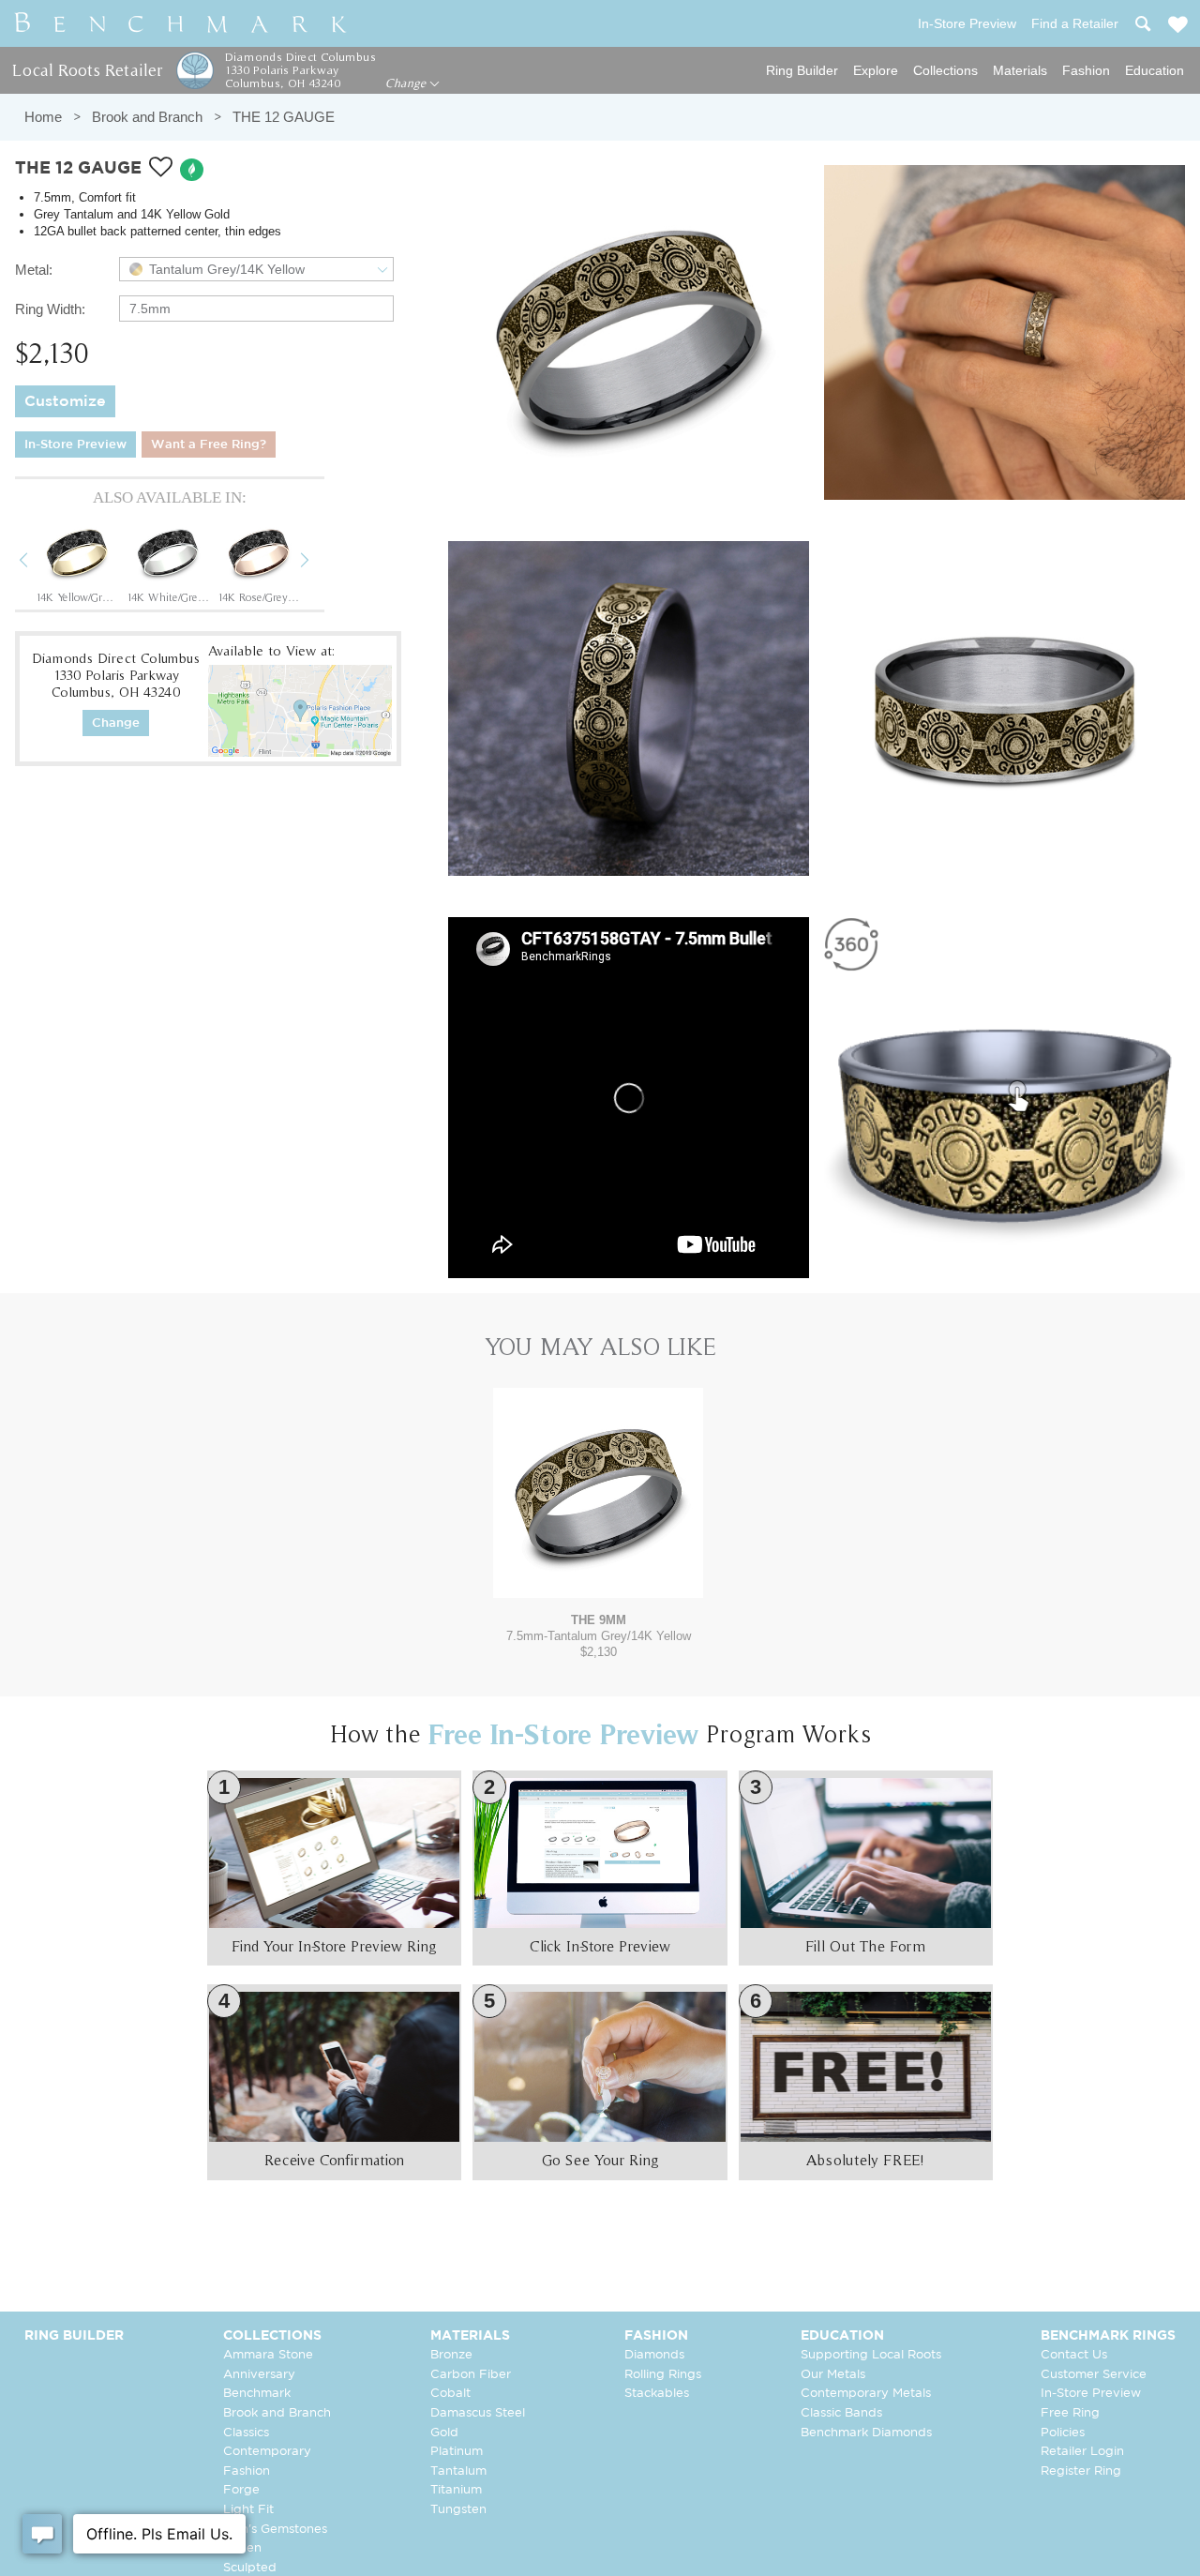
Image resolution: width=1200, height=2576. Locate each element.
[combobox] (256, 269)
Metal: (34, 270)
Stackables (657, 2394)
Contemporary (267, 2452)
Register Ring (1081, 2471)
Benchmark (257, 2394)
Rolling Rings (663, 2375)
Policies (1063, 2433)
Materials (1020, 70)
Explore (876, 70)
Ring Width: (50, 309)
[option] (77, 562)
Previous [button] (37, 563)
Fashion (1086, 70)
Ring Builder (802, 70)
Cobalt (450, 2394)
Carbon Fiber (471, 2375)
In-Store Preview (75, 445)
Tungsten (458, 2510)
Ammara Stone (268, 2355)
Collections (945, 70)
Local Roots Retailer (87, 70)
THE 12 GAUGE (284, 117)
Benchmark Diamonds (866, 2433)
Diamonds (654, 2355)
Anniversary (259, 2375)
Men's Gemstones (275, 2530)
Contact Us (1074, 2355)
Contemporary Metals (866, 2394)
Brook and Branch (147, 117)
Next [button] (319, 563)
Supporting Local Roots (871, 2355)
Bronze (451, 2355)
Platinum (457, 2452)
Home (43, 117)
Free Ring (1070, 2413)
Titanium (456, 2490)
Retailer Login (1082, 2452)
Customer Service (1094, 2375)
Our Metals (833, 2375)
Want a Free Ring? (209, 445)
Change (407, 83)
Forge (241, 2490)
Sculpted (250, 2568)
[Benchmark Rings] (181, 23)
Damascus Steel (478, 2413)
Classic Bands (841, 2413)
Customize (65, 402)
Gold (444, 2433)
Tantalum (458, 2471)
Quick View (598, 1580)
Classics (246, 2433)
